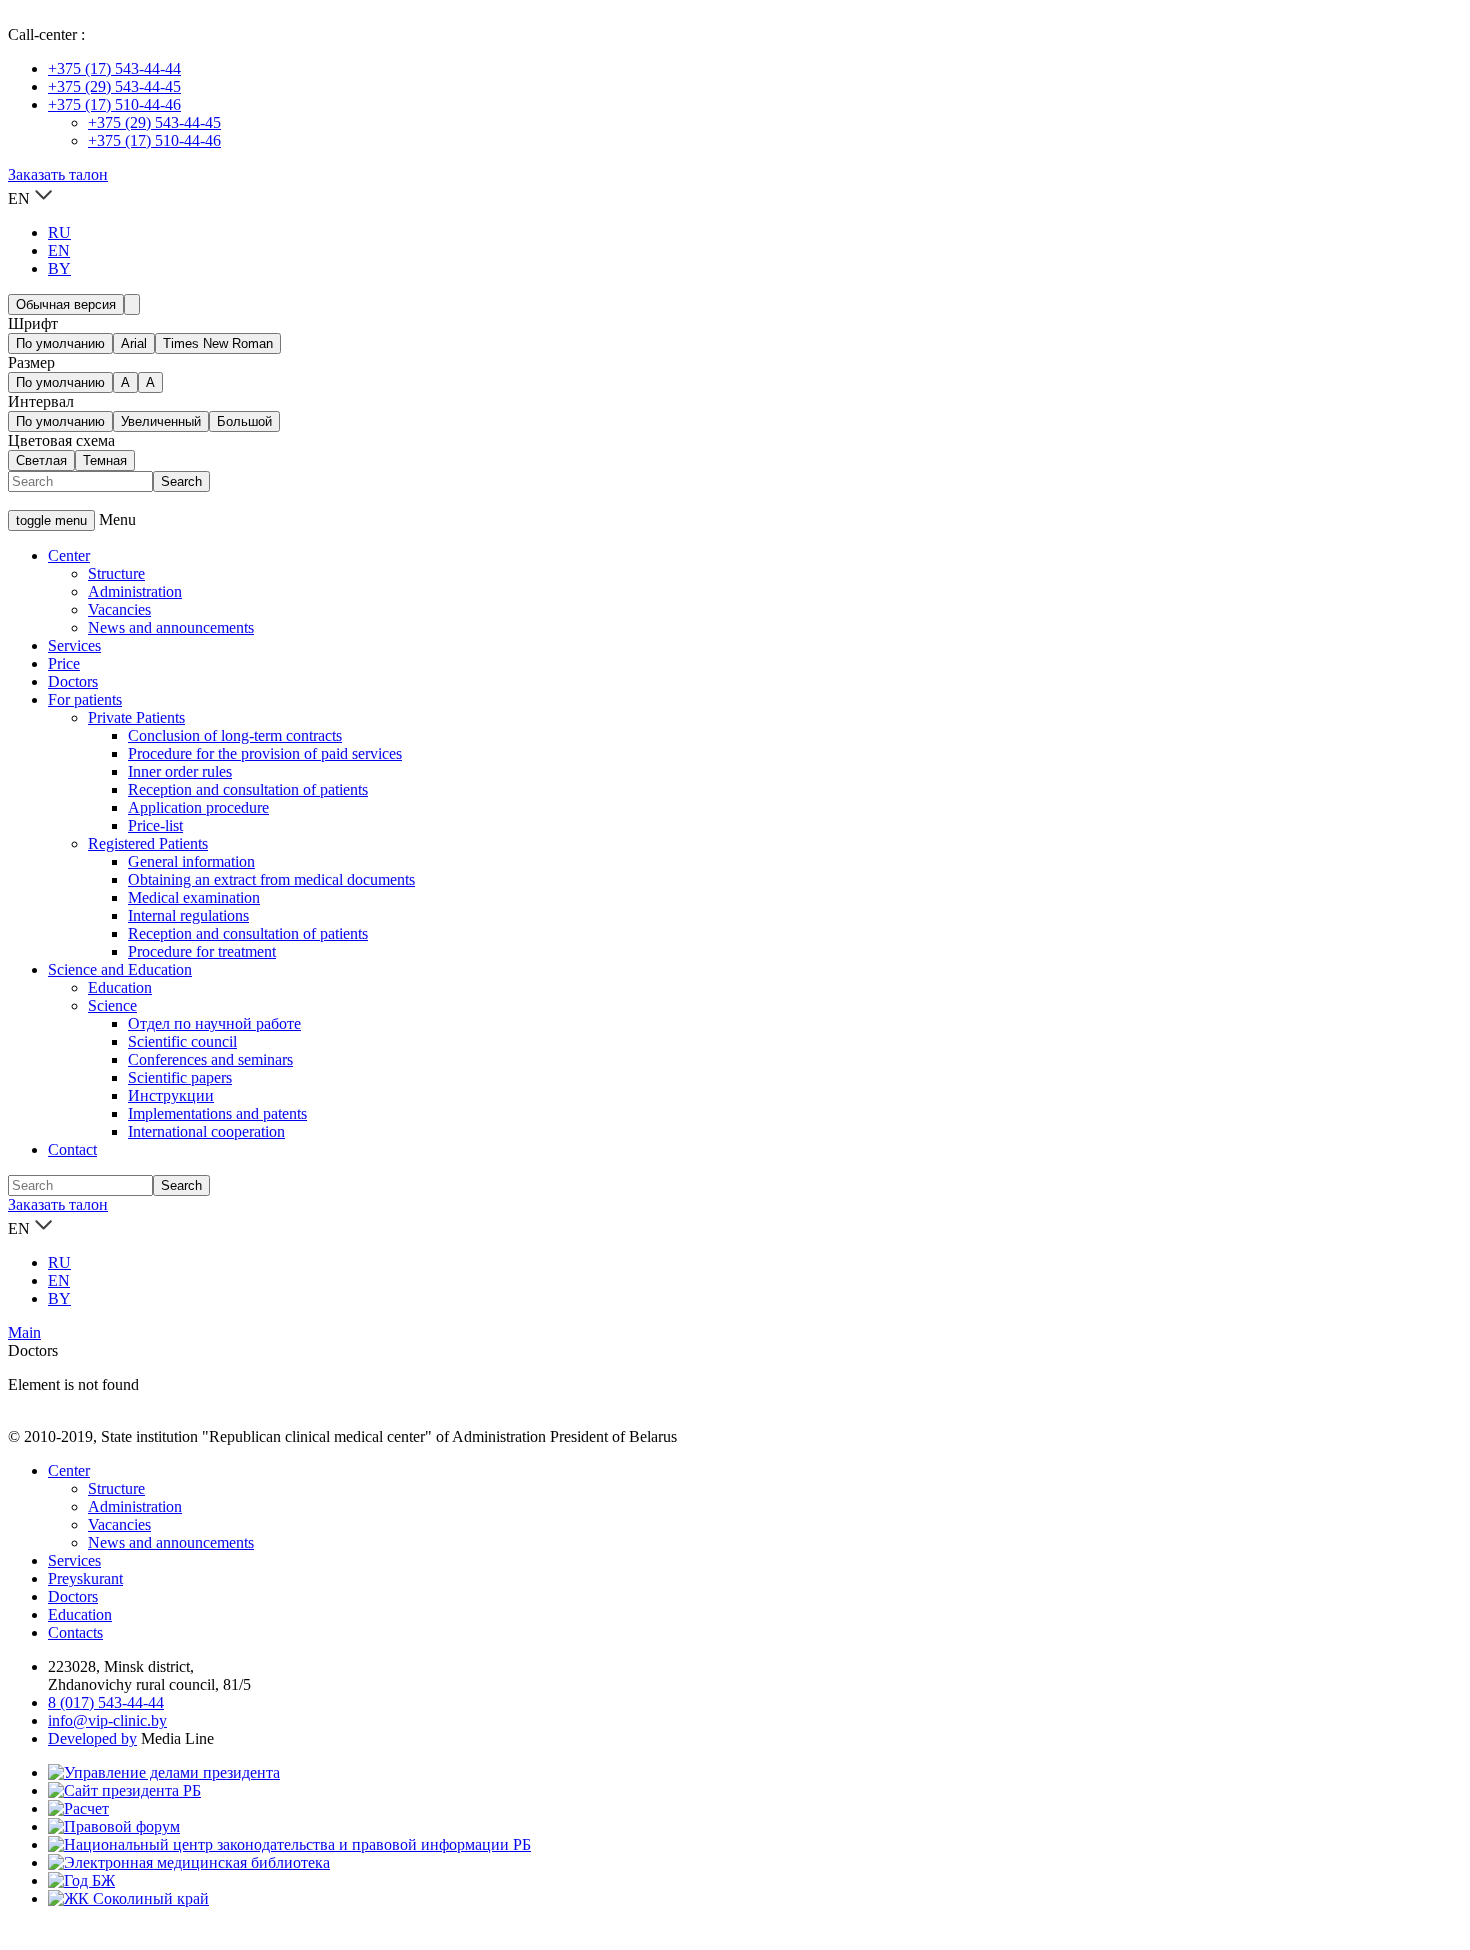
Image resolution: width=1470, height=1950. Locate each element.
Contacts (75, 1632)
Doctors (73, 681)
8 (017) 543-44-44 (106, 1702)
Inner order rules (180, 771)
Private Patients (136, 717)
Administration (135, 591)
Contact (72, 1149)
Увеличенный (161, 421)
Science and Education (120, 969)
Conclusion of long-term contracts (235, 735)
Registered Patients (148, 843)
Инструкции (171, 1095)
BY (59, 268)
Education (120, 987)
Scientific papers (180, 1077)
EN (59, 250)
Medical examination (194, 897)
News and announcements (171, 627)
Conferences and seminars (210, 1059)
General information (191, 861)
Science (112, 1005)
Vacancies (119, 609)
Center (69, 555)
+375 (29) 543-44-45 (114, 86)
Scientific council (182, 1041)
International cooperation (206, 1131)
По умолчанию (60, 343)
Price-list (155, 825)
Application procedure (198, 807)
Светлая (41, 460)
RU (59, 232)
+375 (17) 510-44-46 (114, 104)
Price (64, 663)
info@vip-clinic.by (107, 1720)
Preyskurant (85, 1578)
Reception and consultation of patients (248, 789)
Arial (134, 343)
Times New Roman (218, 343)
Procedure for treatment (202, 951)
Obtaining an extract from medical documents (271, 879)
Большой (244, 421)
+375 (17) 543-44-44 (114, 68)
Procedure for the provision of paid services (265, 753)
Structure (116, 573)
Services (74, 645)
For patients (85, 699)
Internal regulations (188, 915)
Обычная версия (66, 304)
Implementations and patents (217, 1113)
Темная (105, 460)
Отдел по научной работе (214, 1023)
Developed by (92, 1738)
